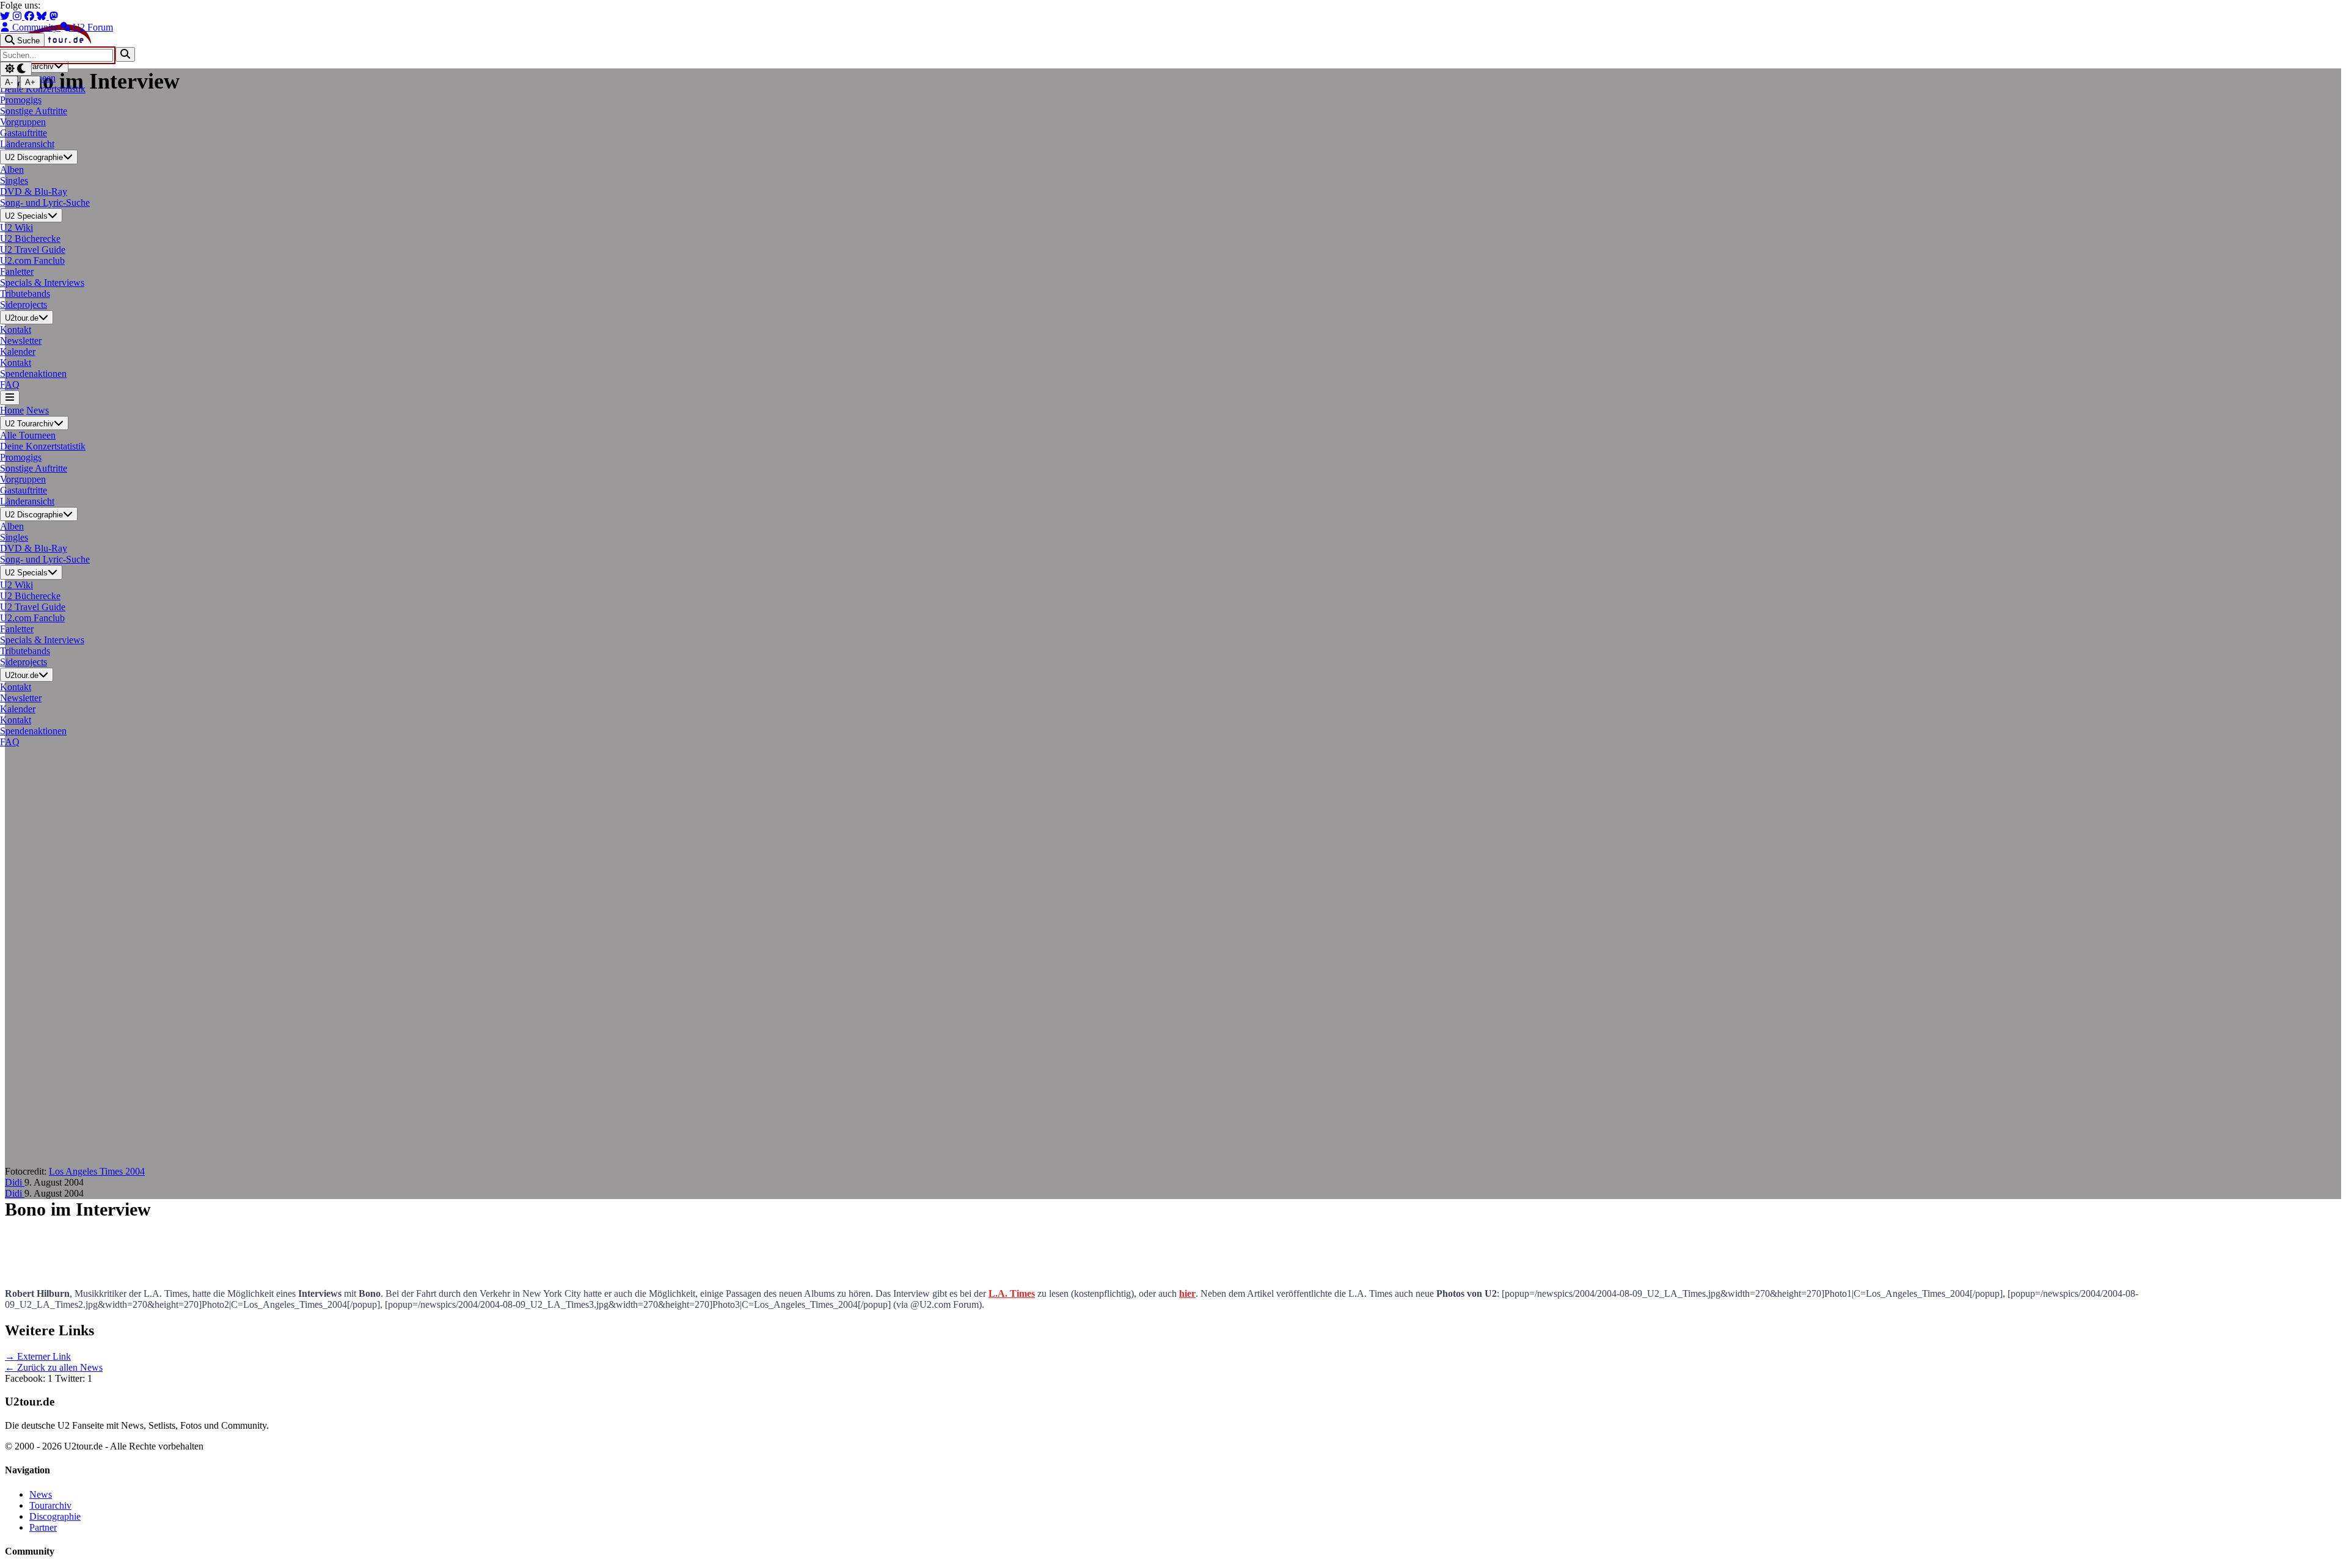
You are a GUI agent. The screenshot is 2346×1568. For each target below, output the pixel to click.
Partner (43, 1527)
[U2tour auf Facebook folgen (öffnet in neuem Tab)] (31, 16)
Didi (15, 1182)
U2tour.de (22, 318)
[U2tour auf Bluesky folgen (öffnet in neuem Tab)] (43, 16)
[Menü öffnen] (10, 397)
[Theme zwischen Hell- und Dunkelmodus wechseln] (16, 69)
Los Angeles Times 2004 (97, 1171)
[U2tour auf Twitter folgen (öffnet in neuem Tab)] (6, 16)
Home (12, 410)
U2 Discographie (34, 158)
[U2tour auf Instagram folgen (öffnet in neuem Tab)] (18, 16)
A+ (30, 82)
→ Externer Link (38, 1356)
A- (9, 82)
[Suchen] (125, 54)
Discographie (55, 1516)
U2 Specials (26, 216)
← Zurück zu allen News (54, 1367)
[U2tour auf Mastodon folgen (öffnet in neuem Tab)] (54, 16)
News (38, 410)
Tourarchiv (50, 1505)
